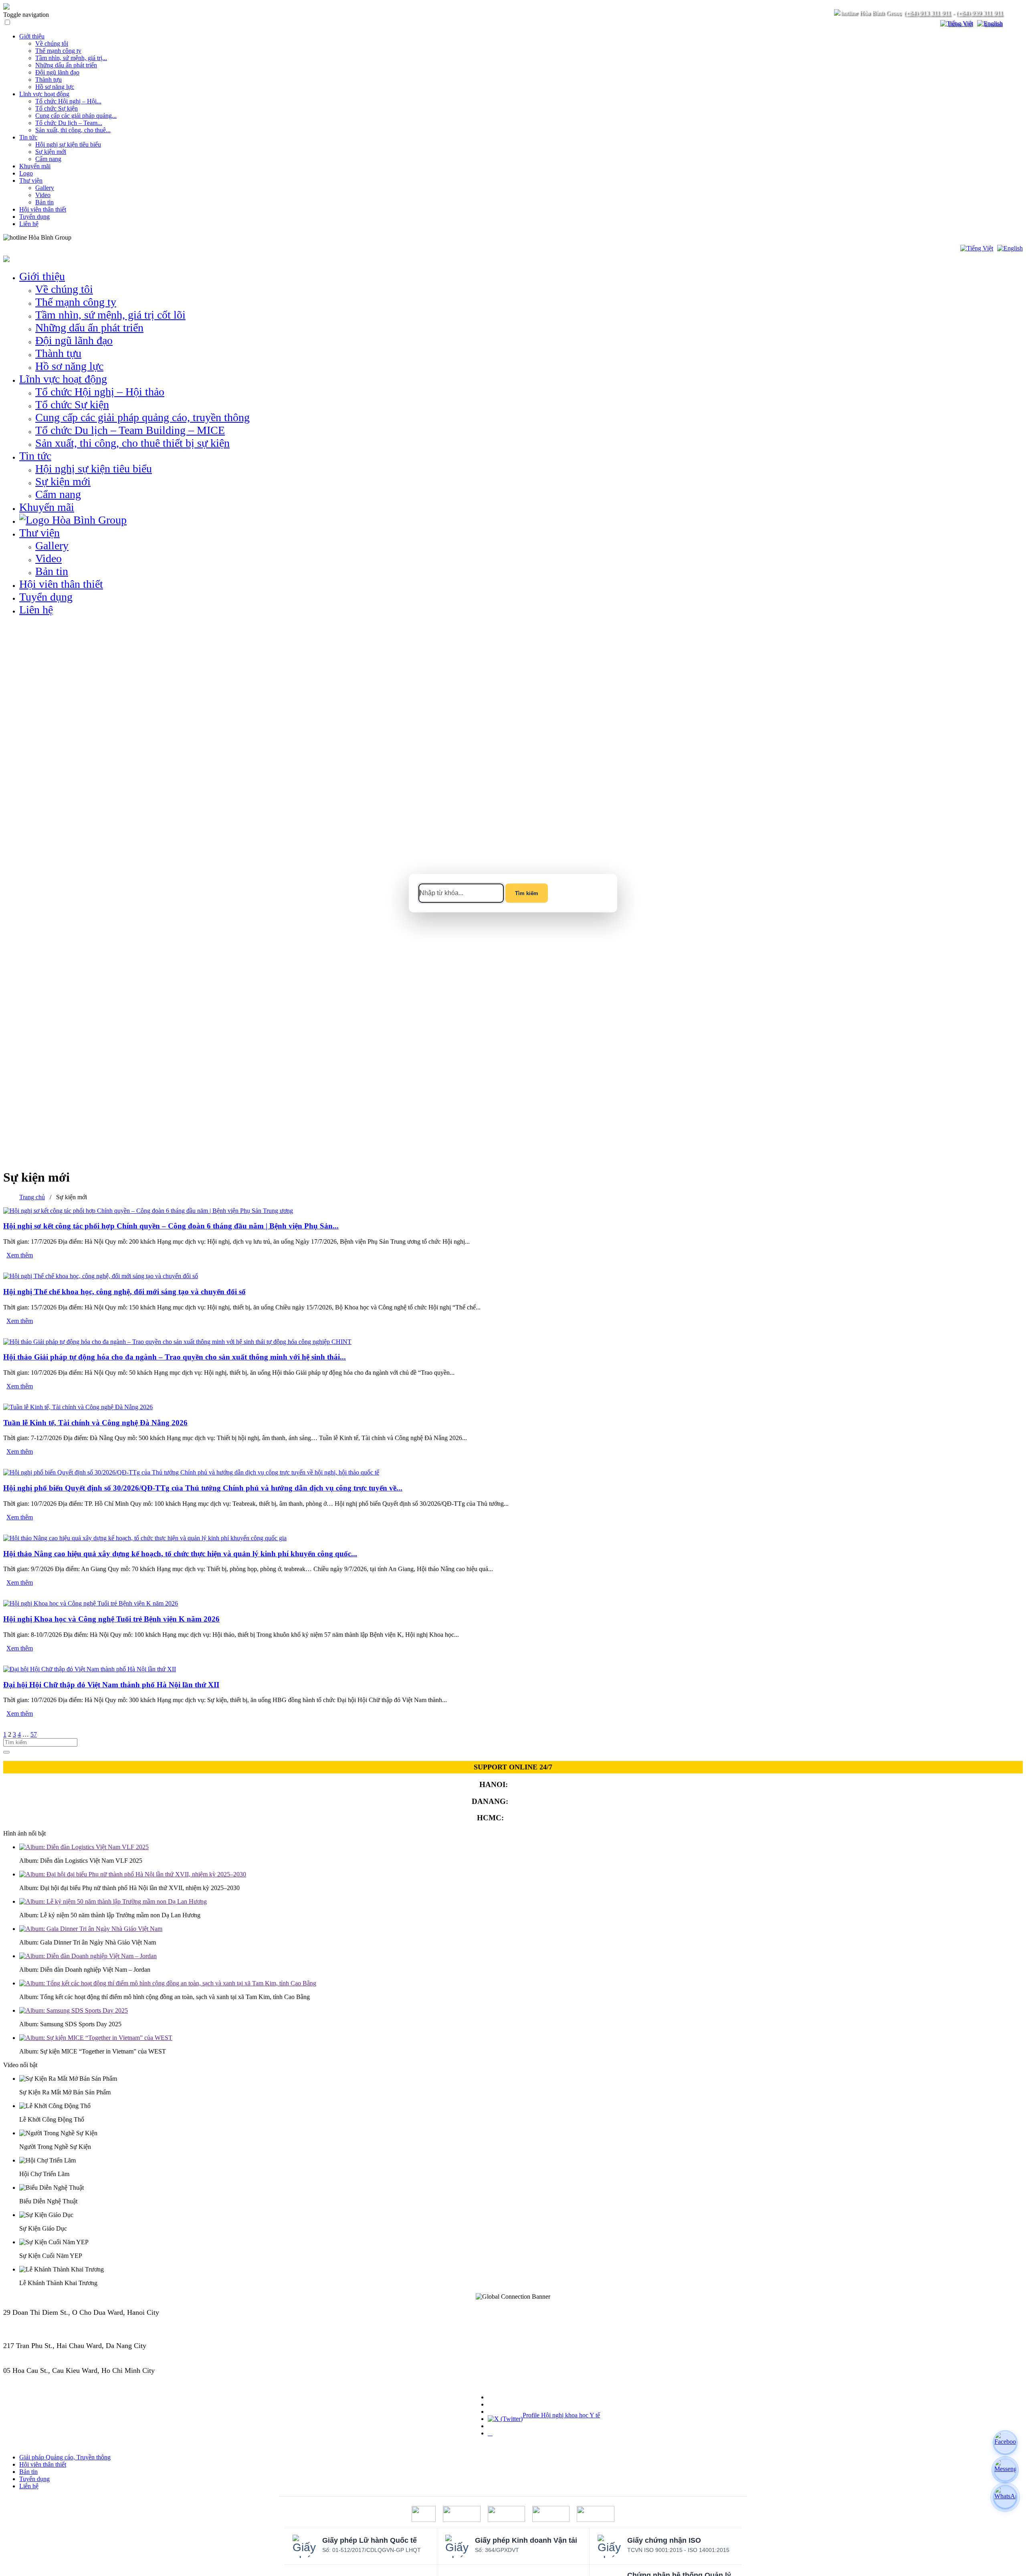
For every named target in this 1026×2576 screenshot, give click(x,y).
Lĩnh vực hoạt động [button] (63, 379)
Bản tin (44, 202)
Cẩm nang (48, 159)
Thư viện (31, 181)
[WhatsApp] (1005, 2497)
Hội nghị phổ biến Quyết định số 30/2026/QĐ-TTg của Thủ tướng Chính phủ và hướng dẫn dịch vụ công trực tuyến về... (203, 1488)
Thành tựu (48, 80)
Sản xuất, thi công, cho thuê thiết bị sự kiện (132, 443)
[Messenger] (1005, 2470)
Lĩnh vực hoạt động (44, 94)
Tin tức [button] (35, 456)
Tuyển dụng (34, 217)
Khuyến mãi (35, 166)
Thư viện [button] (39, 533)
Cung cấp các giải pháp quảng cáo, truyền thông (142, 417)
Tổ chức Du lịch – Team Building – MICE (130, 430)
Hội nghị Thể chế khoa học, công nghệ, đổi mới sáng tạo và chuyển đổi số (124, 1292)
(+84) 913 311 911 (927, 13)
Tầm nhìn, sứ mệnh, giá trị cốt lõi (110, 315)
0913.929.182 (532, 1801)
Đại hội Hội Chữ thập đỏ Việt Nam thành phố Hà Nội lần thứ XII (111, 1685)
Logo (26, 173)
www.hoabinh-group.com (40, 2379)
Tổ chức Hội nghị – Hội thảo (100, 392)
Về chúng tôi (52, 43)
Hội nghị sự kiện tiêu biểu (68, 144)
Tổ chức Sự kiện (57, 108)
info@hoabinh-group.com (41, 2354)
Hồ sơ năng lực (55, 87)
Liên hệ (29, 224)
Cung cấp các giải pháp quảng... (76, 116)
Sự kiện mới (51, 152)
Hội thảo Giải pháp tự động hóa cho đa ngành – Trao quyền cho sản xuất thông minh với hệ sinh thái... (175, 1357)
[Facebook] (1005, 2443)
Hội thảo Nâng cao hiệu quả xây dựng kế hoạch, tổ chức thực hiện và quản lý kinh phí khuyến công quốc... (180, 1554)
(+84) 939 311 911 (979, 13)
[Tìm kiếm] (929, 24)
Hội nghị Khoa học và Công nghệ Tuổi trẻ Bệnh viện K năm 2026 (111, 1619)
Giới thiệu (32, 36)
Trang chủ (32, 1197)
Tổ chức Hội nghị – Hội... (68, 101)
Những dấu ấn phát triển (66, 65)
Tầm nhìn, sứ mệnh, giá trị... (71, 58)
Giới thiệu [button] (42, 276)
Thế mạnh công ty (58, 51)
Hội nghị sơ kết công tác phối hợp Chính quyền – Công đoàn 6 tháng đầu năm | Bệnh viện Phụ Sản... (171, 1226)
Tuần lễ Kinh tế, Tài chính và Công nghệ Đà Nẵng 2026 (95, 1423)
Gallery (45, 188)
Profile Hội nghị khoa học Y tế (561, 2415)
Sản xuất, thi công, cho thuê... (73, 130)
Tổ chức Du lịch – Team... (69, 123)
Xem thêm (20, 1255)
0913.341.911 (528, 1818)
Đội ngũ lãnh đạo (57, 72)
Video (43, 195)
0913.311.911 (90, 237)
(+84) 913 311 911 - (32, 2321)
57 (34, 1734)
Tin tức (28, 137)
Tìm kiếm (527, 893)
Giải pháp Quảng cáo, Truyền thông (65, 2457)
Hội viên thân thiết (43, 209)
